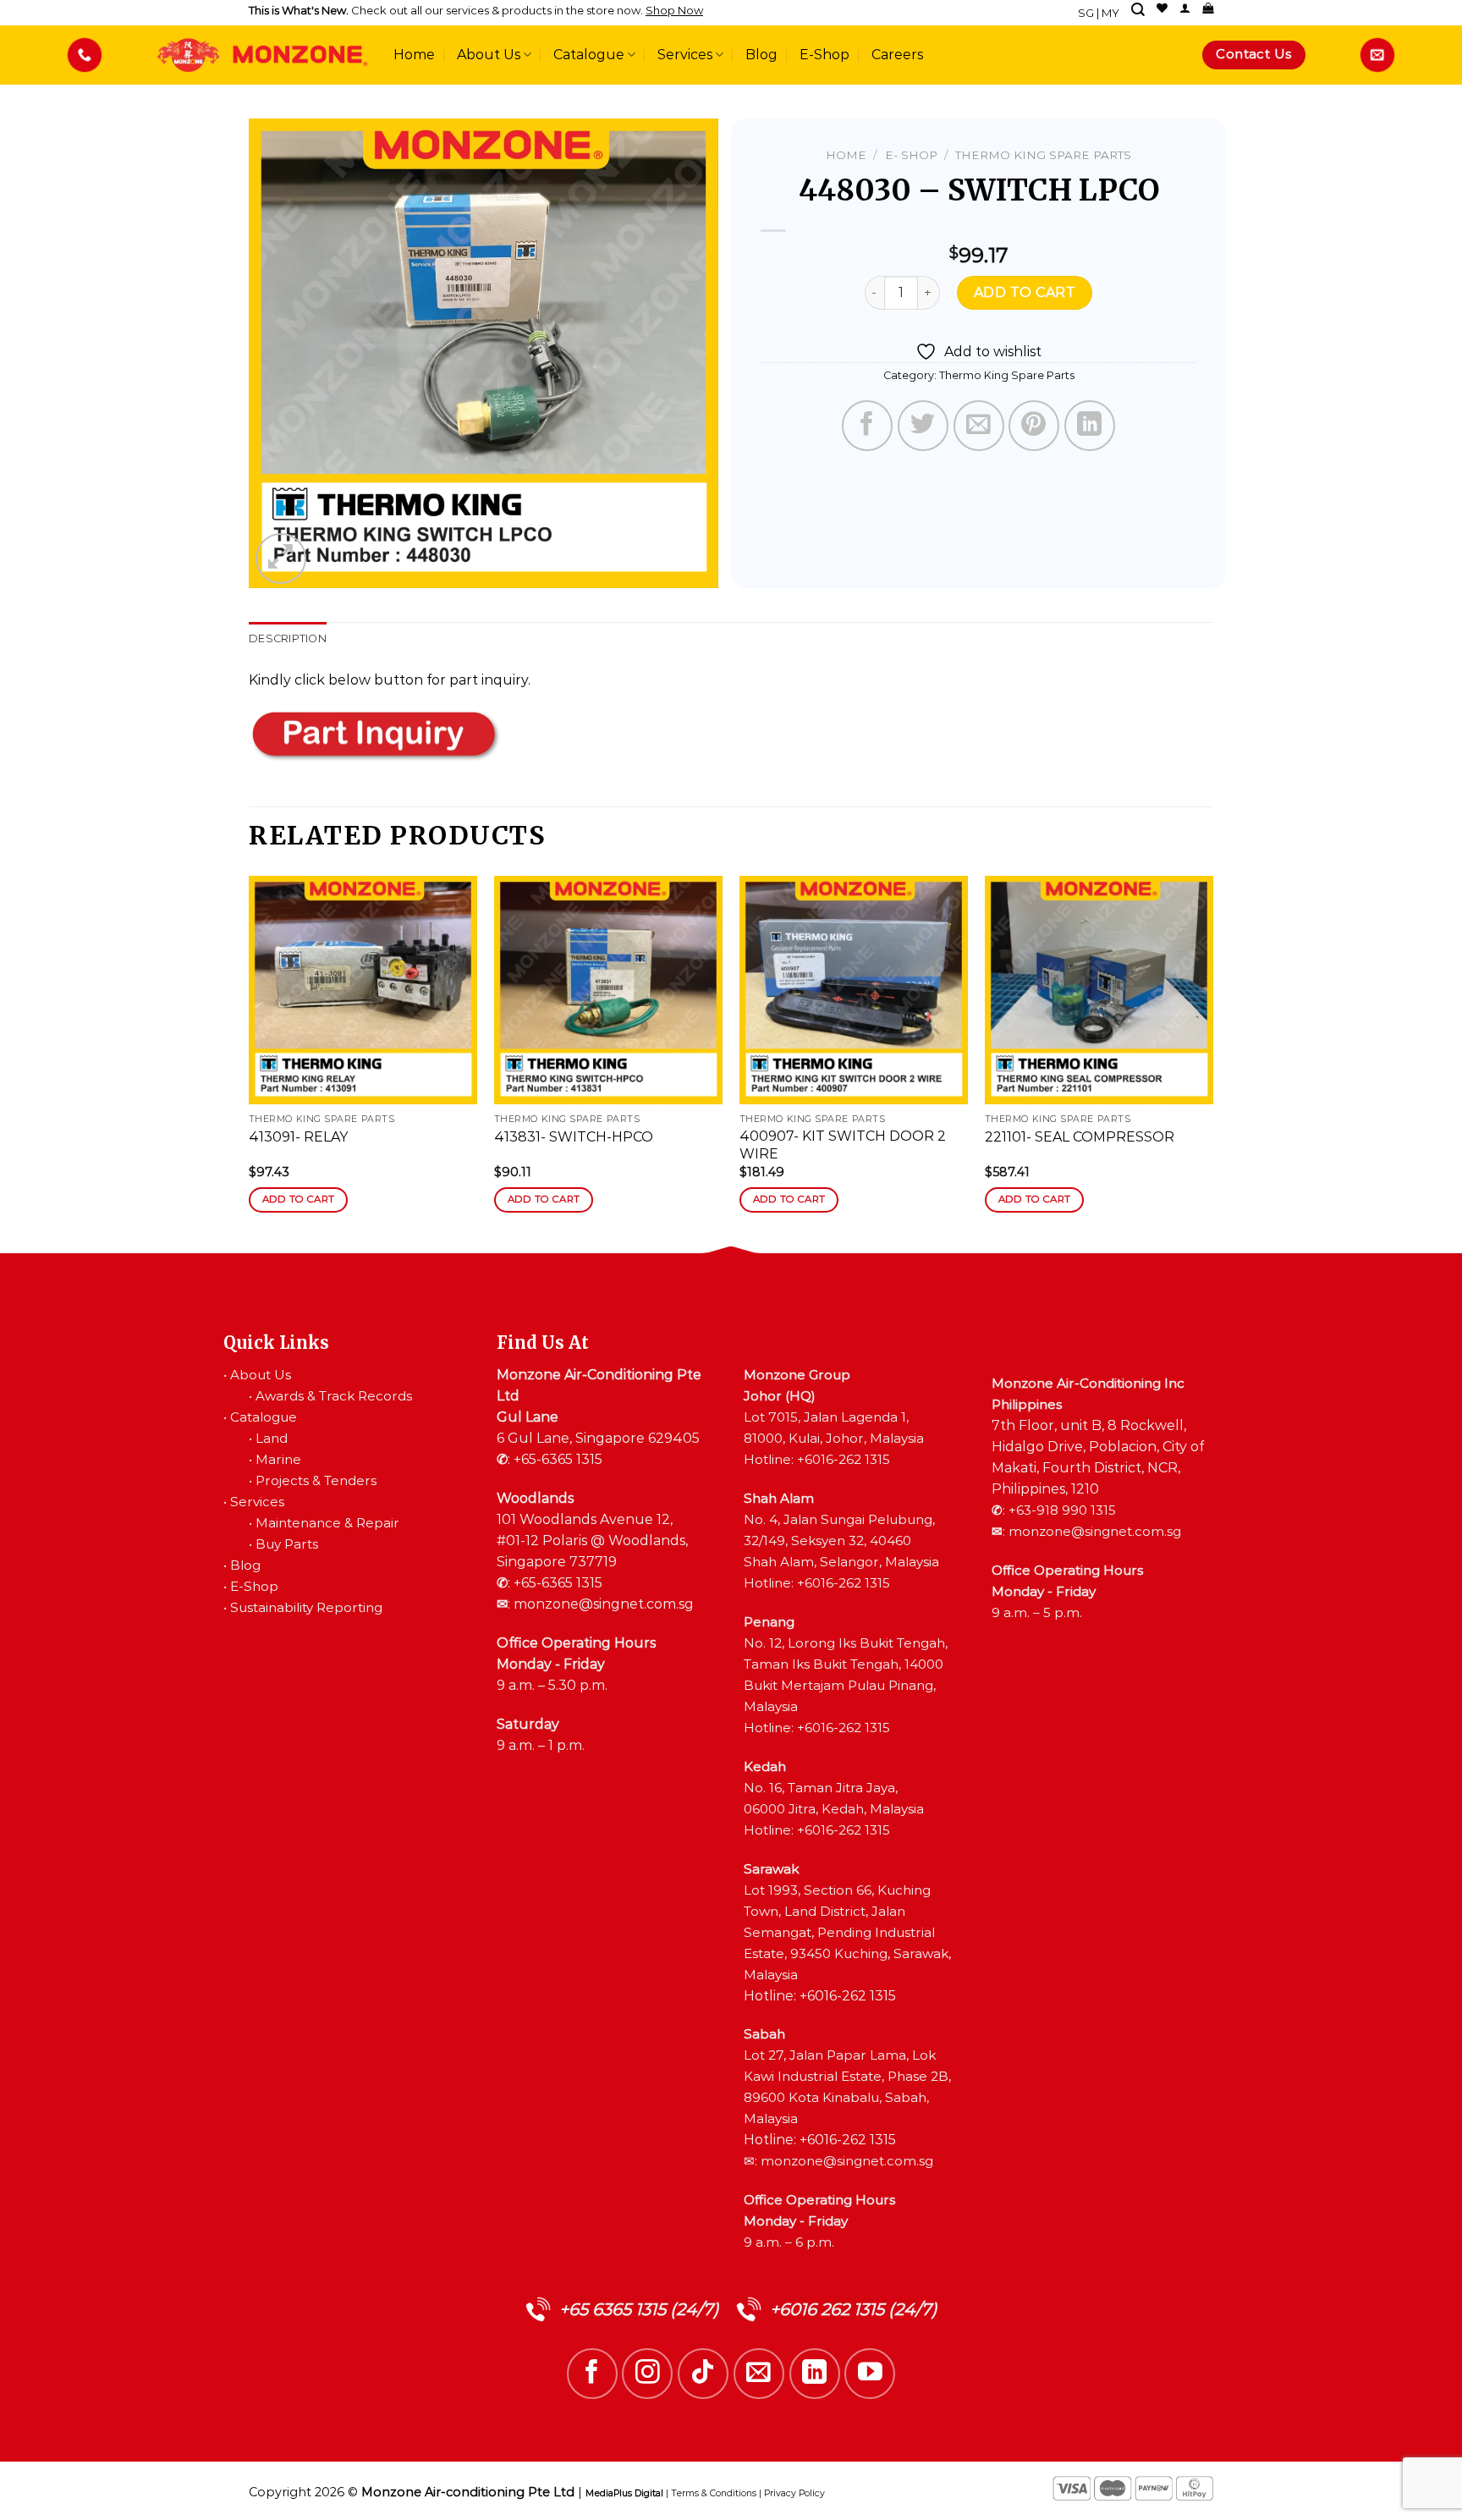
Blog (761, 55)
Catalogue (589, 55)
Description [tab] (288, 638)
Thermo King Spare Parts (1043, 155)
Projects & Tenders (316, 1480)
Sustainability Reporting (306, 1607)
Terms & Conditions (714, 2493)
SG (1086, 13)
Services (685, 55)
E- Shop (911, 155)
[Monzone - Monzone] (262, 55)
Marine (278, 1459)
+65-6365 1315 (558, 1459)
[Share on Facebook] (867, 426)
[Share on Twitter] (923, 426)
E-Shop (824, 55)
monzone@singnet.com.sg (604, 1604)
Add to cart (1025, 292)
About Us (489, 55)
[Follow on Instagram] (647, 2374)
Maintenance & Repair (327, 1523)
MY (1110, 13)
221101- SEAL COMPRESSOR (1080, 1137)
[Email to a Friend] (979, 426)
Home (414, 55)
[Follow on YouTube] (870, 2374)
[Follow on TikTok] (703, 2374)
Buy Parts (287, 1544)
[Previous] (250, 1059)
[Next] (1212, 1059)
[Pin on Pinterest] (1034, 426)
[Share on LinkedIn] (1090, 426)
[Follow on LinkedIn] (815, 2374)
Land (272, 1438)
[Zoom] (281, 558)
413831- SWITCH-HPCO (574, 1137)
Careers (897, 55)
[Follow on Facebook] (592, 2374)
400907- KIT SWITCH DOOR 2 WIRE (843, 1145)
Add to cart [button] (299, 1199)
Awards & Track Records (334, 1396)
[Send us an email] (759, 2374)
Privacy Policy (794, 2493)
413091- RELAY (298, 1137)
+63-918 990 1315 (1062, 1510)
